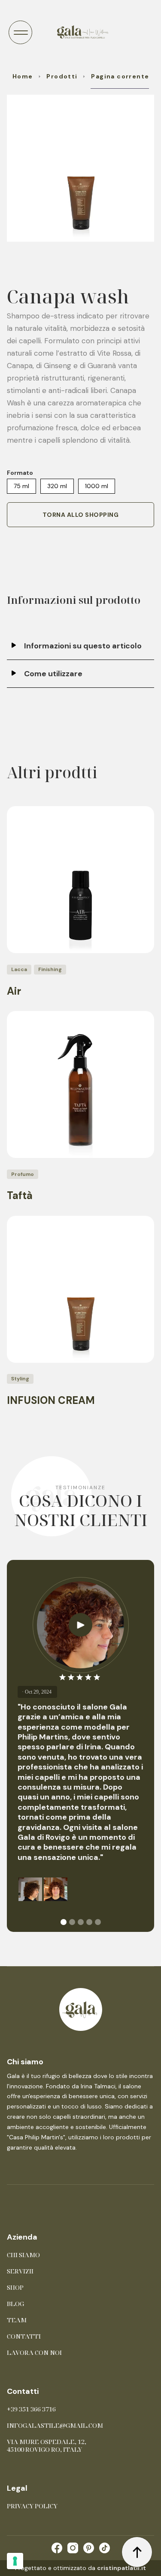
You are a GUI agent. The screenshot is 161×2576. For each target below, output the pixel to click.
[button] (20, 32)
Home (23, 76)
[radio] (21, 486)
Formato (20, 473)
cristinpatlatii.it (122, 2568)
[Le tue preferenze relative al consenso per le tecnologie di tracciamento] (15, 2561)
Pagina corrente (120, 76)
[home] (81, 32)
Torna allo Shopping (81, 515)
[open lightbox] (80, 168)
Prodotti (62, 76)
